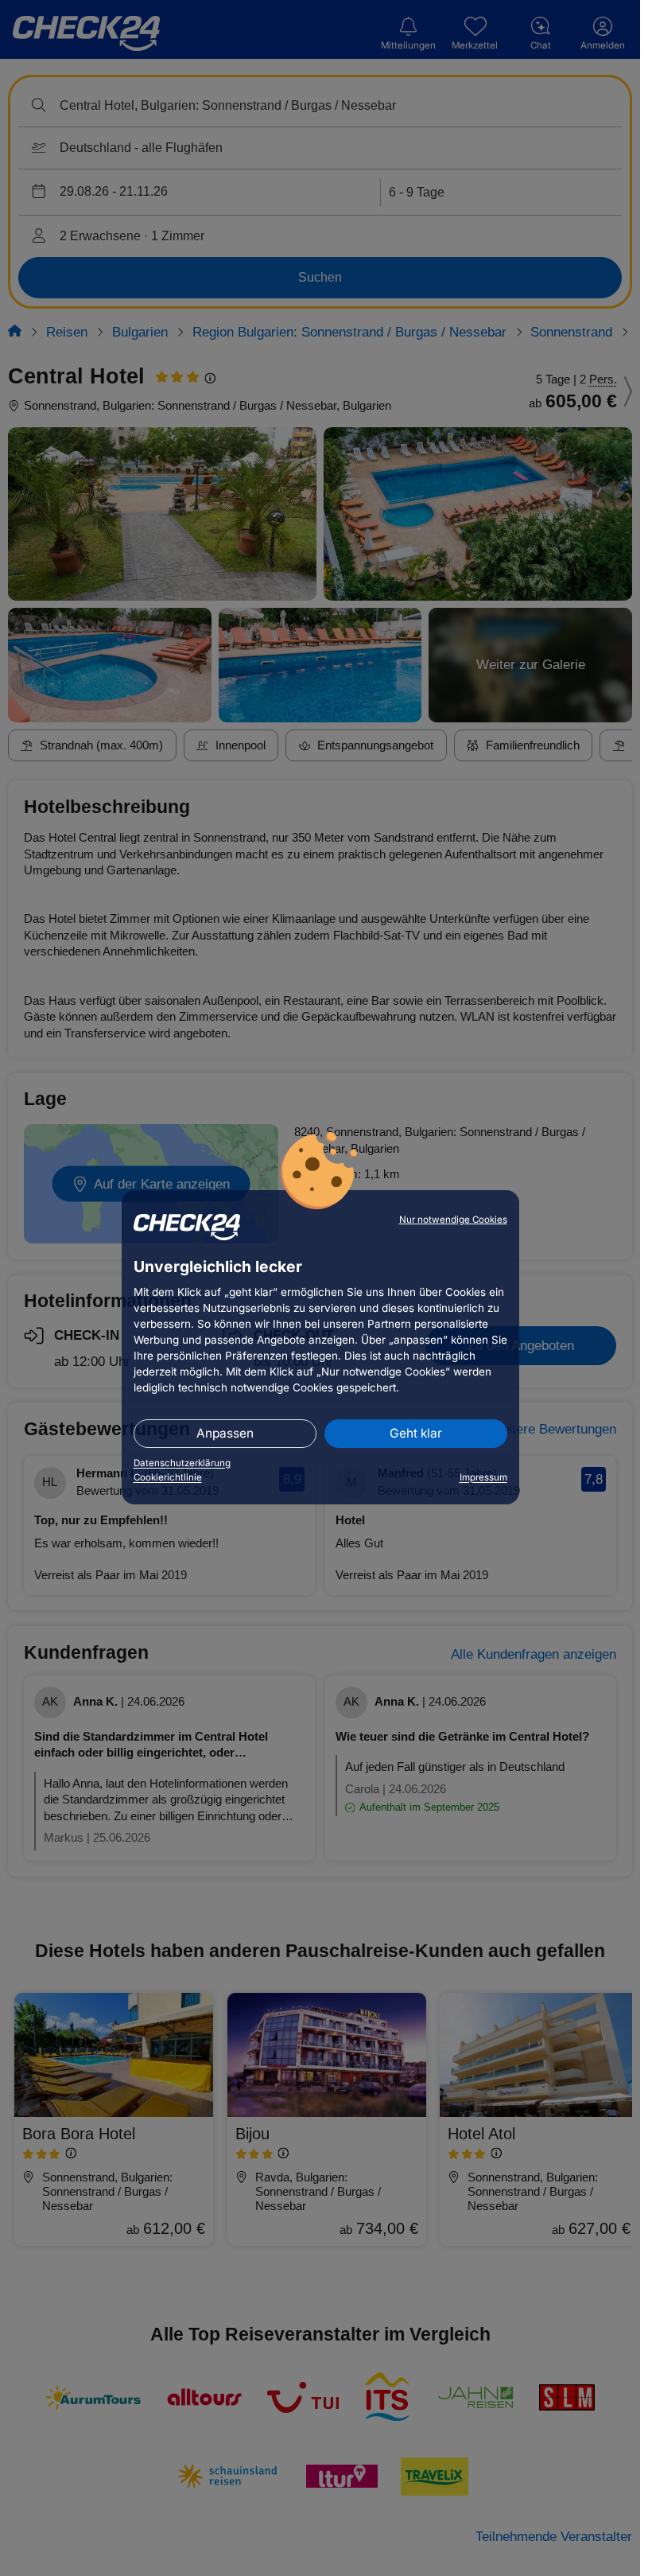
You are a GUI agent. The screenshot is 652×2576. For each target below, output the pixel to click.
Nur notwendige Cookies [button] (453, 1220)
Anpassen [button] (225, 1433)
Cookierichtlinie (168, 1477)
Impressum (483, 1477)
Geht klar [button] (416, 1433)
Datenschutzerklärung (182, 1463)
